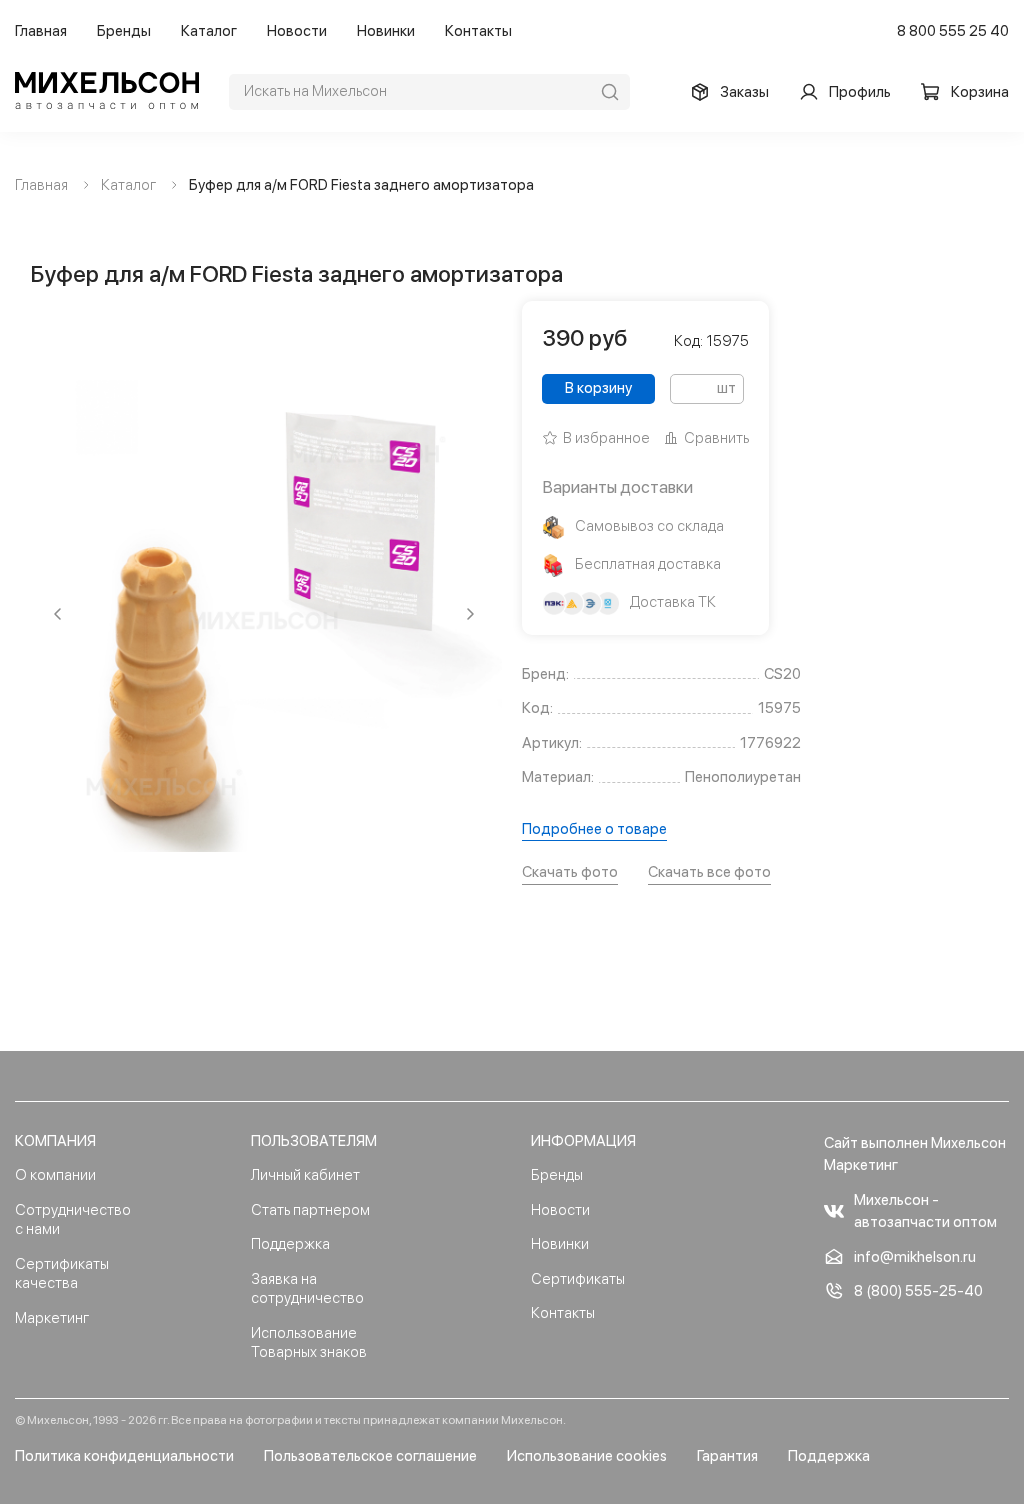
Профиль (860, 92)
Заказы (744, 92)
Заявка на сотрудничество (307, 1289)
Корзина (980, 92)
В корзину (598, 388)
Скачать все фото (709, 872)
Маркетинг (52, 1318)
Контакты (478, 31)
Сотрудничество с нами (73, 1220)
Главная (41, 31)
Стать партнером (310, 1210)
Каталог (209, 31)
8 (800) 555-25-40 (918, 1291)
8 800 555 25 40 (953, 31)
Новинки (386, 31)
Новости (297, 31)
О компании (55, 1175)
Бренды (124, 31)
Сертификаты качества (62, 1274)
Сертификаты (578, 1279)
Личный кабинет (305, 1175)
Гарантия (727, 1456)
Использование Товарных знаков (309, 1343)
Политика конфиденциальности (124, 1456)
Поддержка (290, 1244)
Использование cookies (587, 1456)
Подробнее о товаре (594, 829)
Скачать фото (570, 872)
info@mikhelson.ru (915, 1257)
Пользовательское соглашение (370, 1456)
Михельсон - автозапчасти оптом (925, 1211)
